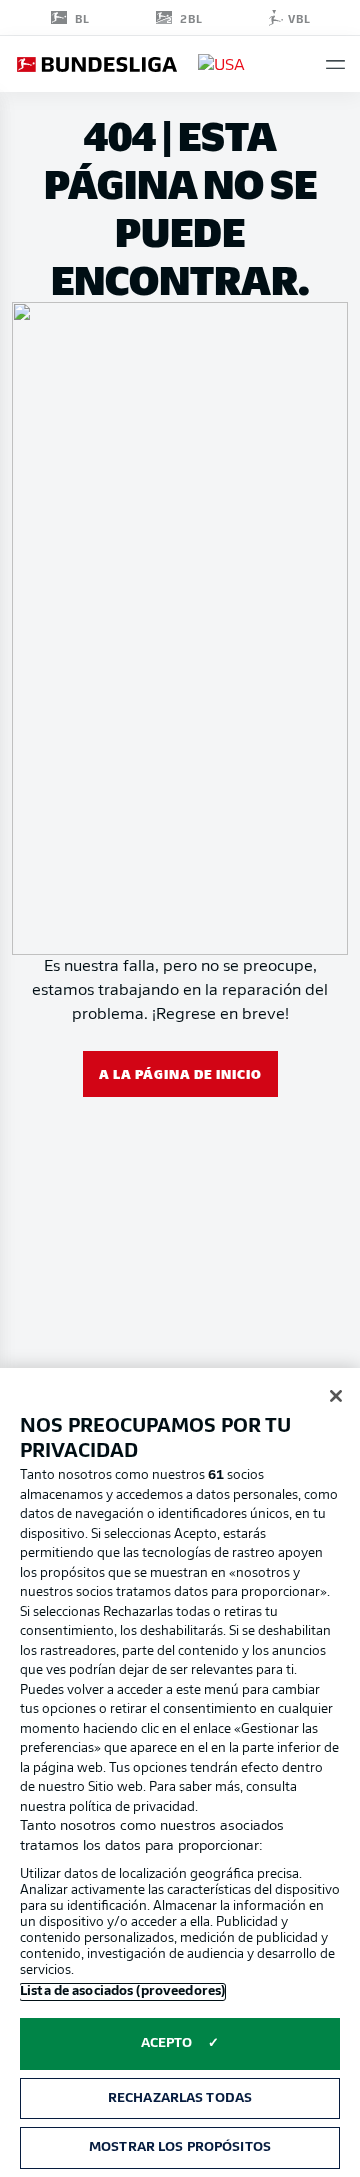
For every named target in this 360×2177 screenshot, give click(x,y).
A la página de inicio (180, 1073)
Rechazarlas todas (180, 2098)
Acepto (167, 2043)
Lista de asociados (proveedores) (122, 1991)
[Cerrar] (336, 1396)
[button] (335, 64)
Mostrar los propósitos (180, 2147)
